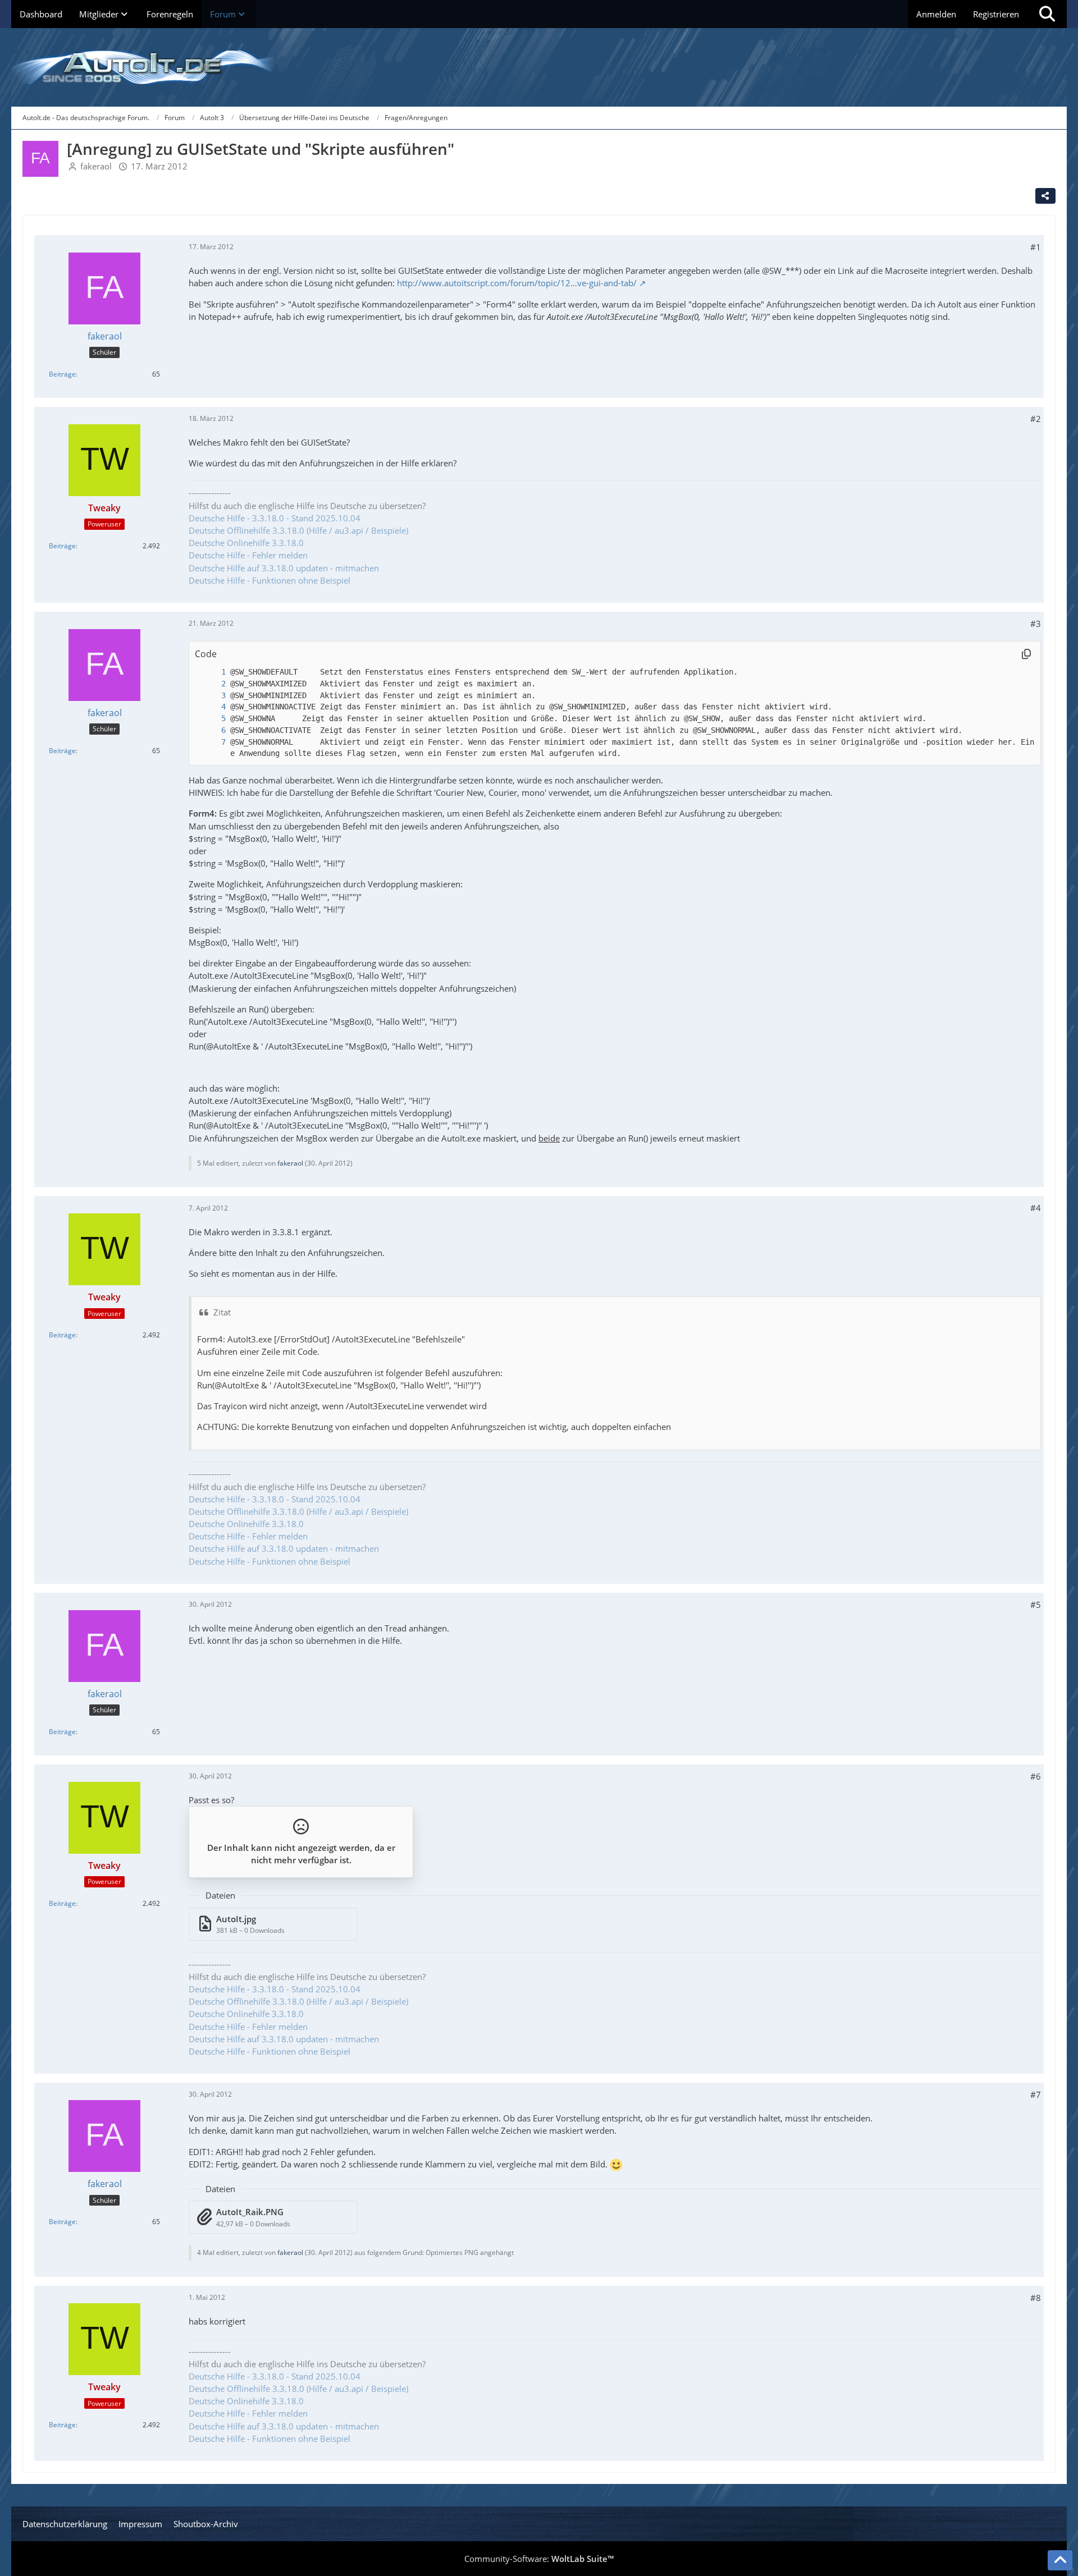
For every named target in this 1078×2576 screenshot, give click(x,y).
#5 (1036, 1605)
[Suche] (1047, 14)
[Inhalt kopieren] (1026, 654)
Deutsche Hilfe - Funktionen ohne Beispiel (269, 580)
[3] (212, 696)
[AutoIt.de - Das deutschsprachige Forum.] (539, 67)
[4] (212, 707)
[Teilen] (1045, 196)
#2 (1036, 419)
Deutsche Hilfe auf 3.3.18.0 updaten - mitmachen (284, 568)
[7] (212, 742)
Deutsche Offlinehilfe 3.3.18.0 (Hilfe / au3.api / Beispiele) (298, 530)
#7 (1036, 2094)
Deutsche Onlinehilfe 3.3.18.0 (246, 543)
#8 (1036, 2298)
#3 (1036, 624)
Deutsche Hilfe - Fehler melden (248, 555)
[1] (212, 672)
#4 (1036, 1208)
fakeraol (96, 166)
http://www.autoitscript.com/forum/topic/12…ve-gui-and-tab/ (517, 283)
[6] (212, 730)
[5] (212, 719)
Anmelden (936, 14)
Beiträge (62, 374)
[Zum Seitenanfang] (1060, 2560)
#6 (1036, 1776)
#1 (1036, 247)
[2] (212, 684)
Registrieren (996, 14)
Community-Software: (539, 2559)
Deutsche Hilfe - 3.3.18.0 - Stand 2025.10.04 (275, 518)
